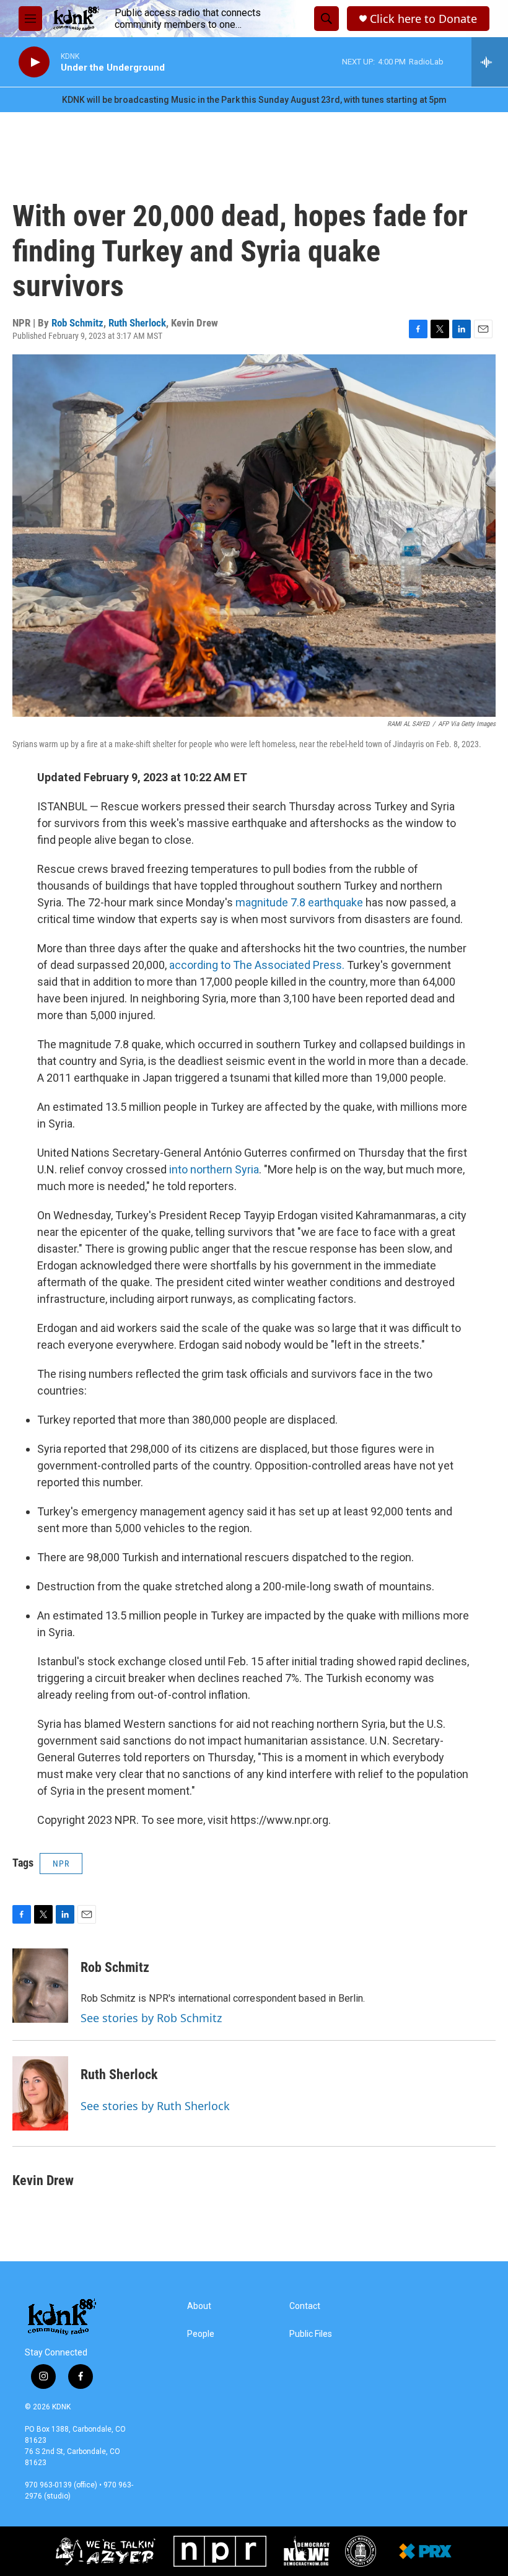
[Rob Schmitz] (40, 1986)
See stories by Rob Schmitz (151, 2018)
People (201, 2334)
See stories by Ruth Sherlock (155, 2106)
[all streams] (490, 62)
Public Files (311, 2334)
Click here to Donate (423, 19)
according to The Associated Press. (257, 965)
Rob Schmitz (77, 323)
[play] (34, 62)
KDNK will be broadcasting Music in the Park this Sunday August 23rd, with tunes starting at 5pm (254, 100)
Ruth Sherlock (137, 323)
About (199, 2306)
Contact (305, 2306)
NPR (61, 1864)
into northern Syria (214, 1169)
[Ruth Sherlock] (40, 2093)
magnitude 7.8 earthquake (299, 902)
